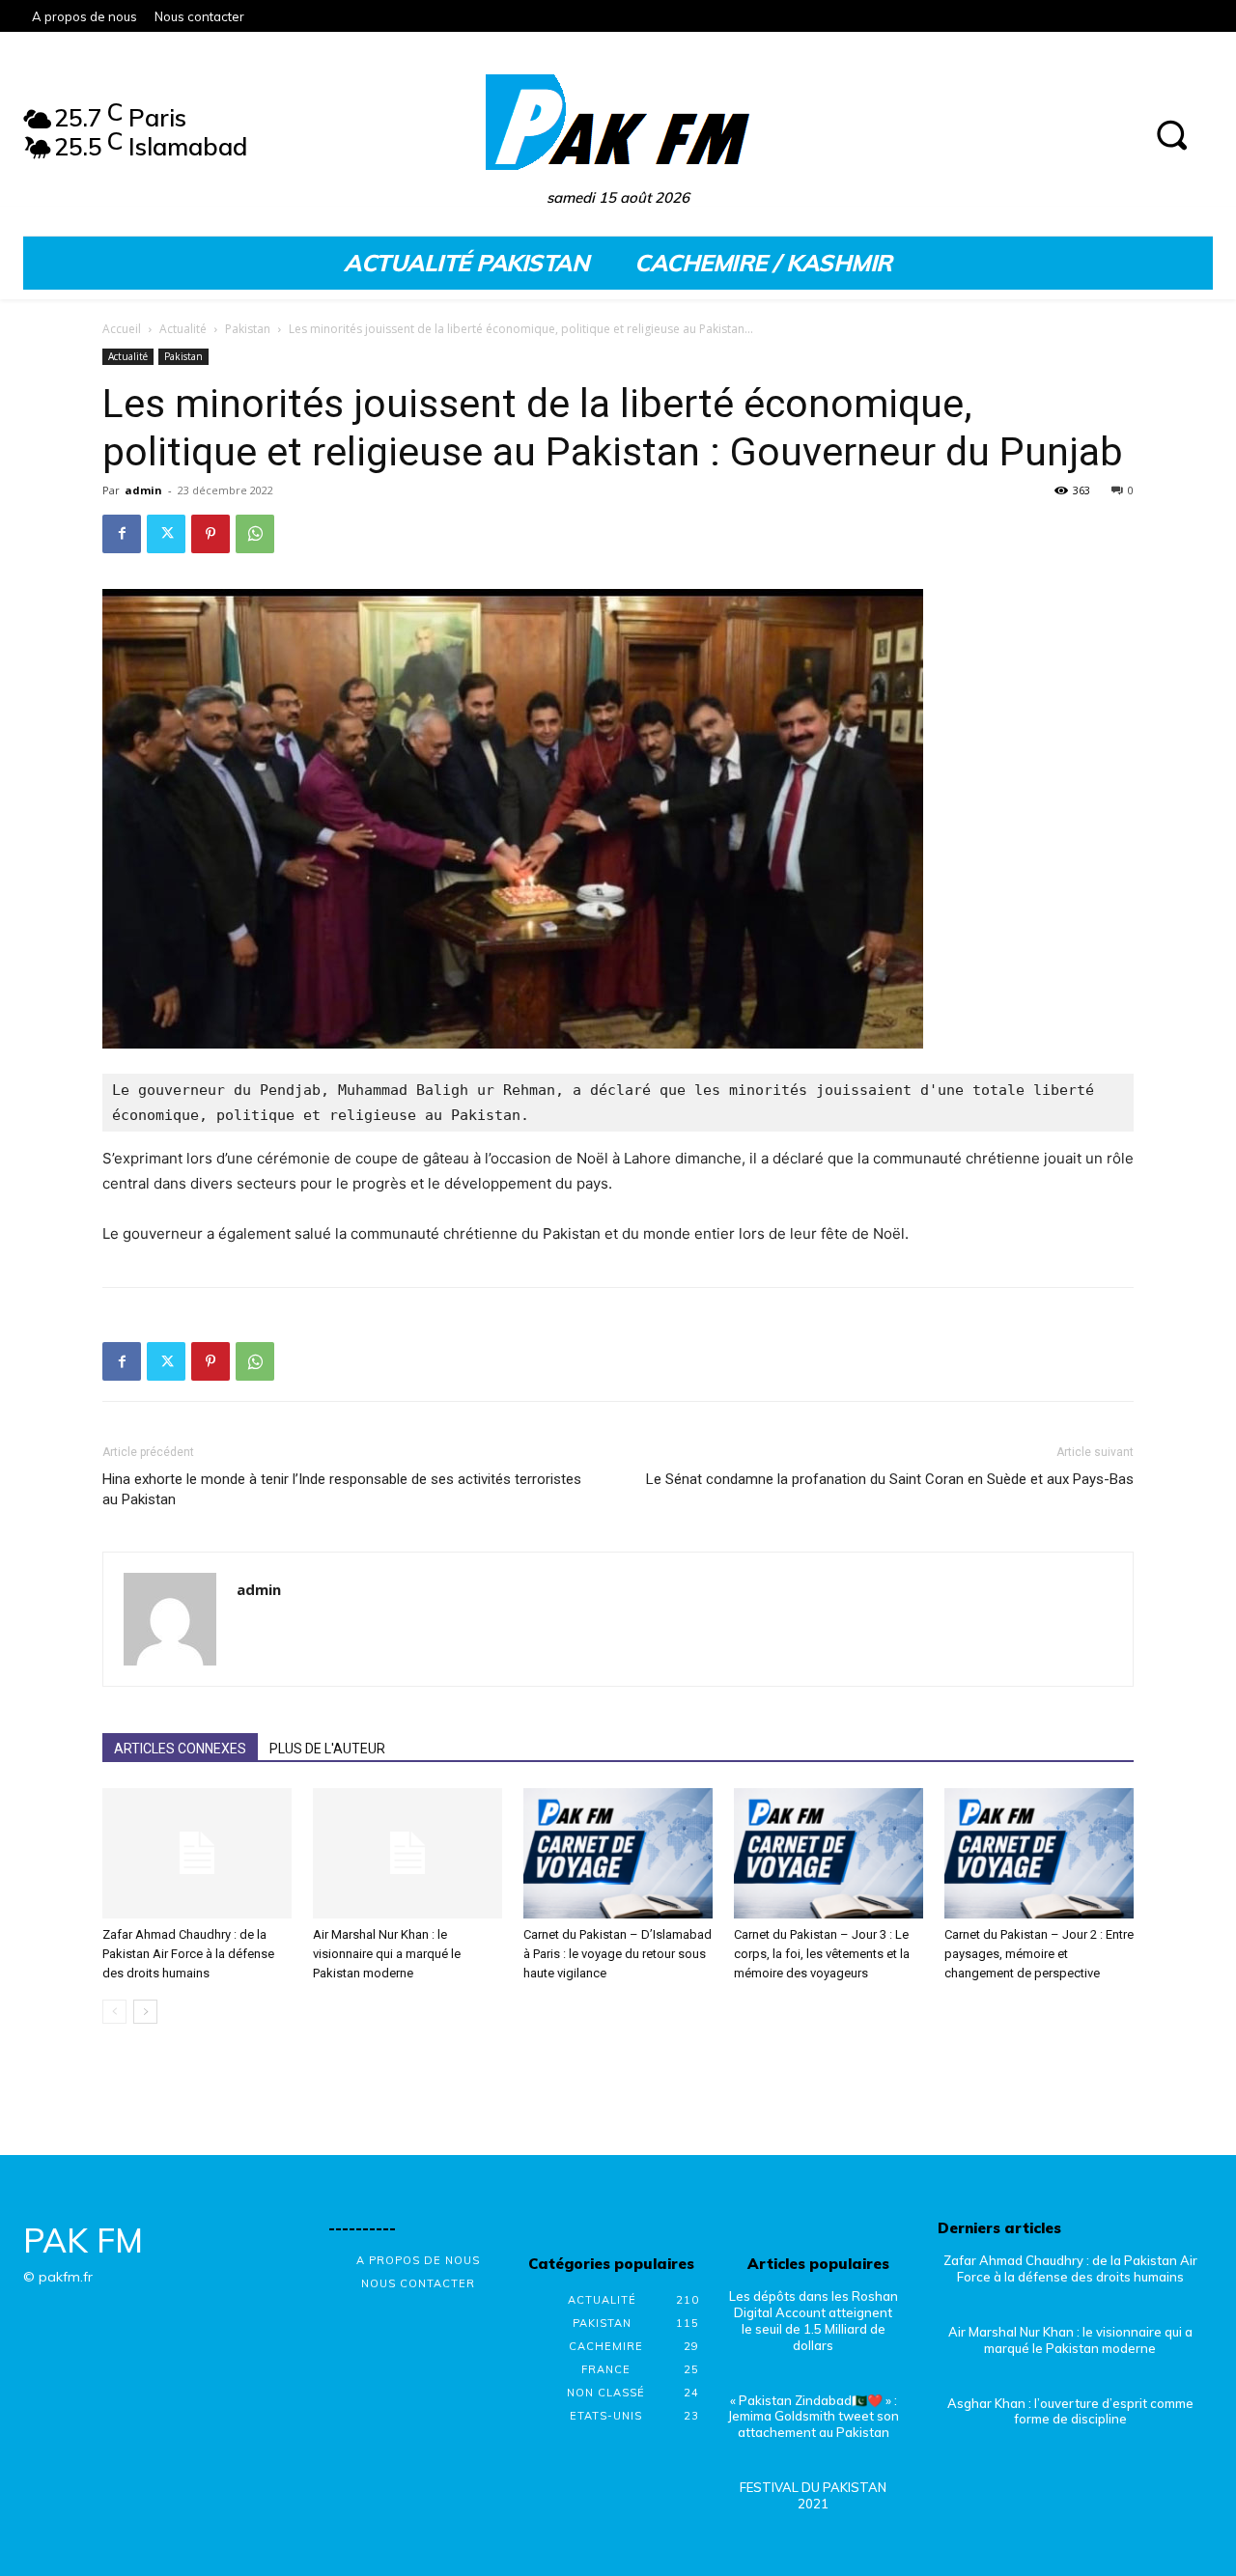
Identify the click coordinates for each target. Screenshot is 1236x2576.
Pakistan (248, 329)
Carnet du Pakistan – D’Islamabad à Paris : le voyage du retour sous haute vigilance (618, 1954)
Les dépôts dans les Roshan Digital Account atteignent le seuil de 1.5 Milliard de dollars (814, 2321)
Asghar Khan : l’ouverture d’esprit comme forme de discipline (1070, 2411)
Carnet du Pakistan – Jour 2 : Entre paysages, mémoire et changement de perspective (1039, 1954)
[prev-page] (114, 2012)
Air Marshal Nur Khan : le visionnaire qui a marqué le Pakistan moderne (387, 1954)
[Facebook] (122, 534)
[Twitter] (166, 534)
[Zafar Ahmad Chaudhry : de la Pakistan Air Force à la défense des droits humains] (197, 1853)
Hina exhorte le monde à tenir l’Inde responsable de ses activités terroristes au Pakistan (342, 1489)
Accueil (122, 329)
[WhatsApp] (255, 534)
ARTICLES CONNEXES (180, 1749)
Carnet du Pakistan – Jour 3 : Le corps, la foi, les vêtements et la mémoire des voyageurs (822, 1954)
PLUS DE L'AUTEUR (327, 1749)
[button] (1171, 134)
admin (143, 490)
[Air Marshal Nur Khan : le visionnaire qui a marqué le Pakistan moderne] (407, 1853)
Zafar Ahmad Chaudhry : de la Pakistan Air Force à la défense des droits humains (188, 1954)
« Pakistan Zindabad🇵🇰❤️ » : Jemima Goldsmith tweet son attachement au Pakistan (814, 2417)
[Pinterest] (211, 534)
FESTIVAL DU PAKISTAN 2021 (813, 2495)
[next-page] (145, 2012)
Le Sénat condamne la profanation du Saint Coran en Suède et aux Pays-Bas (890, 1479)
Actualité (183, 329)
